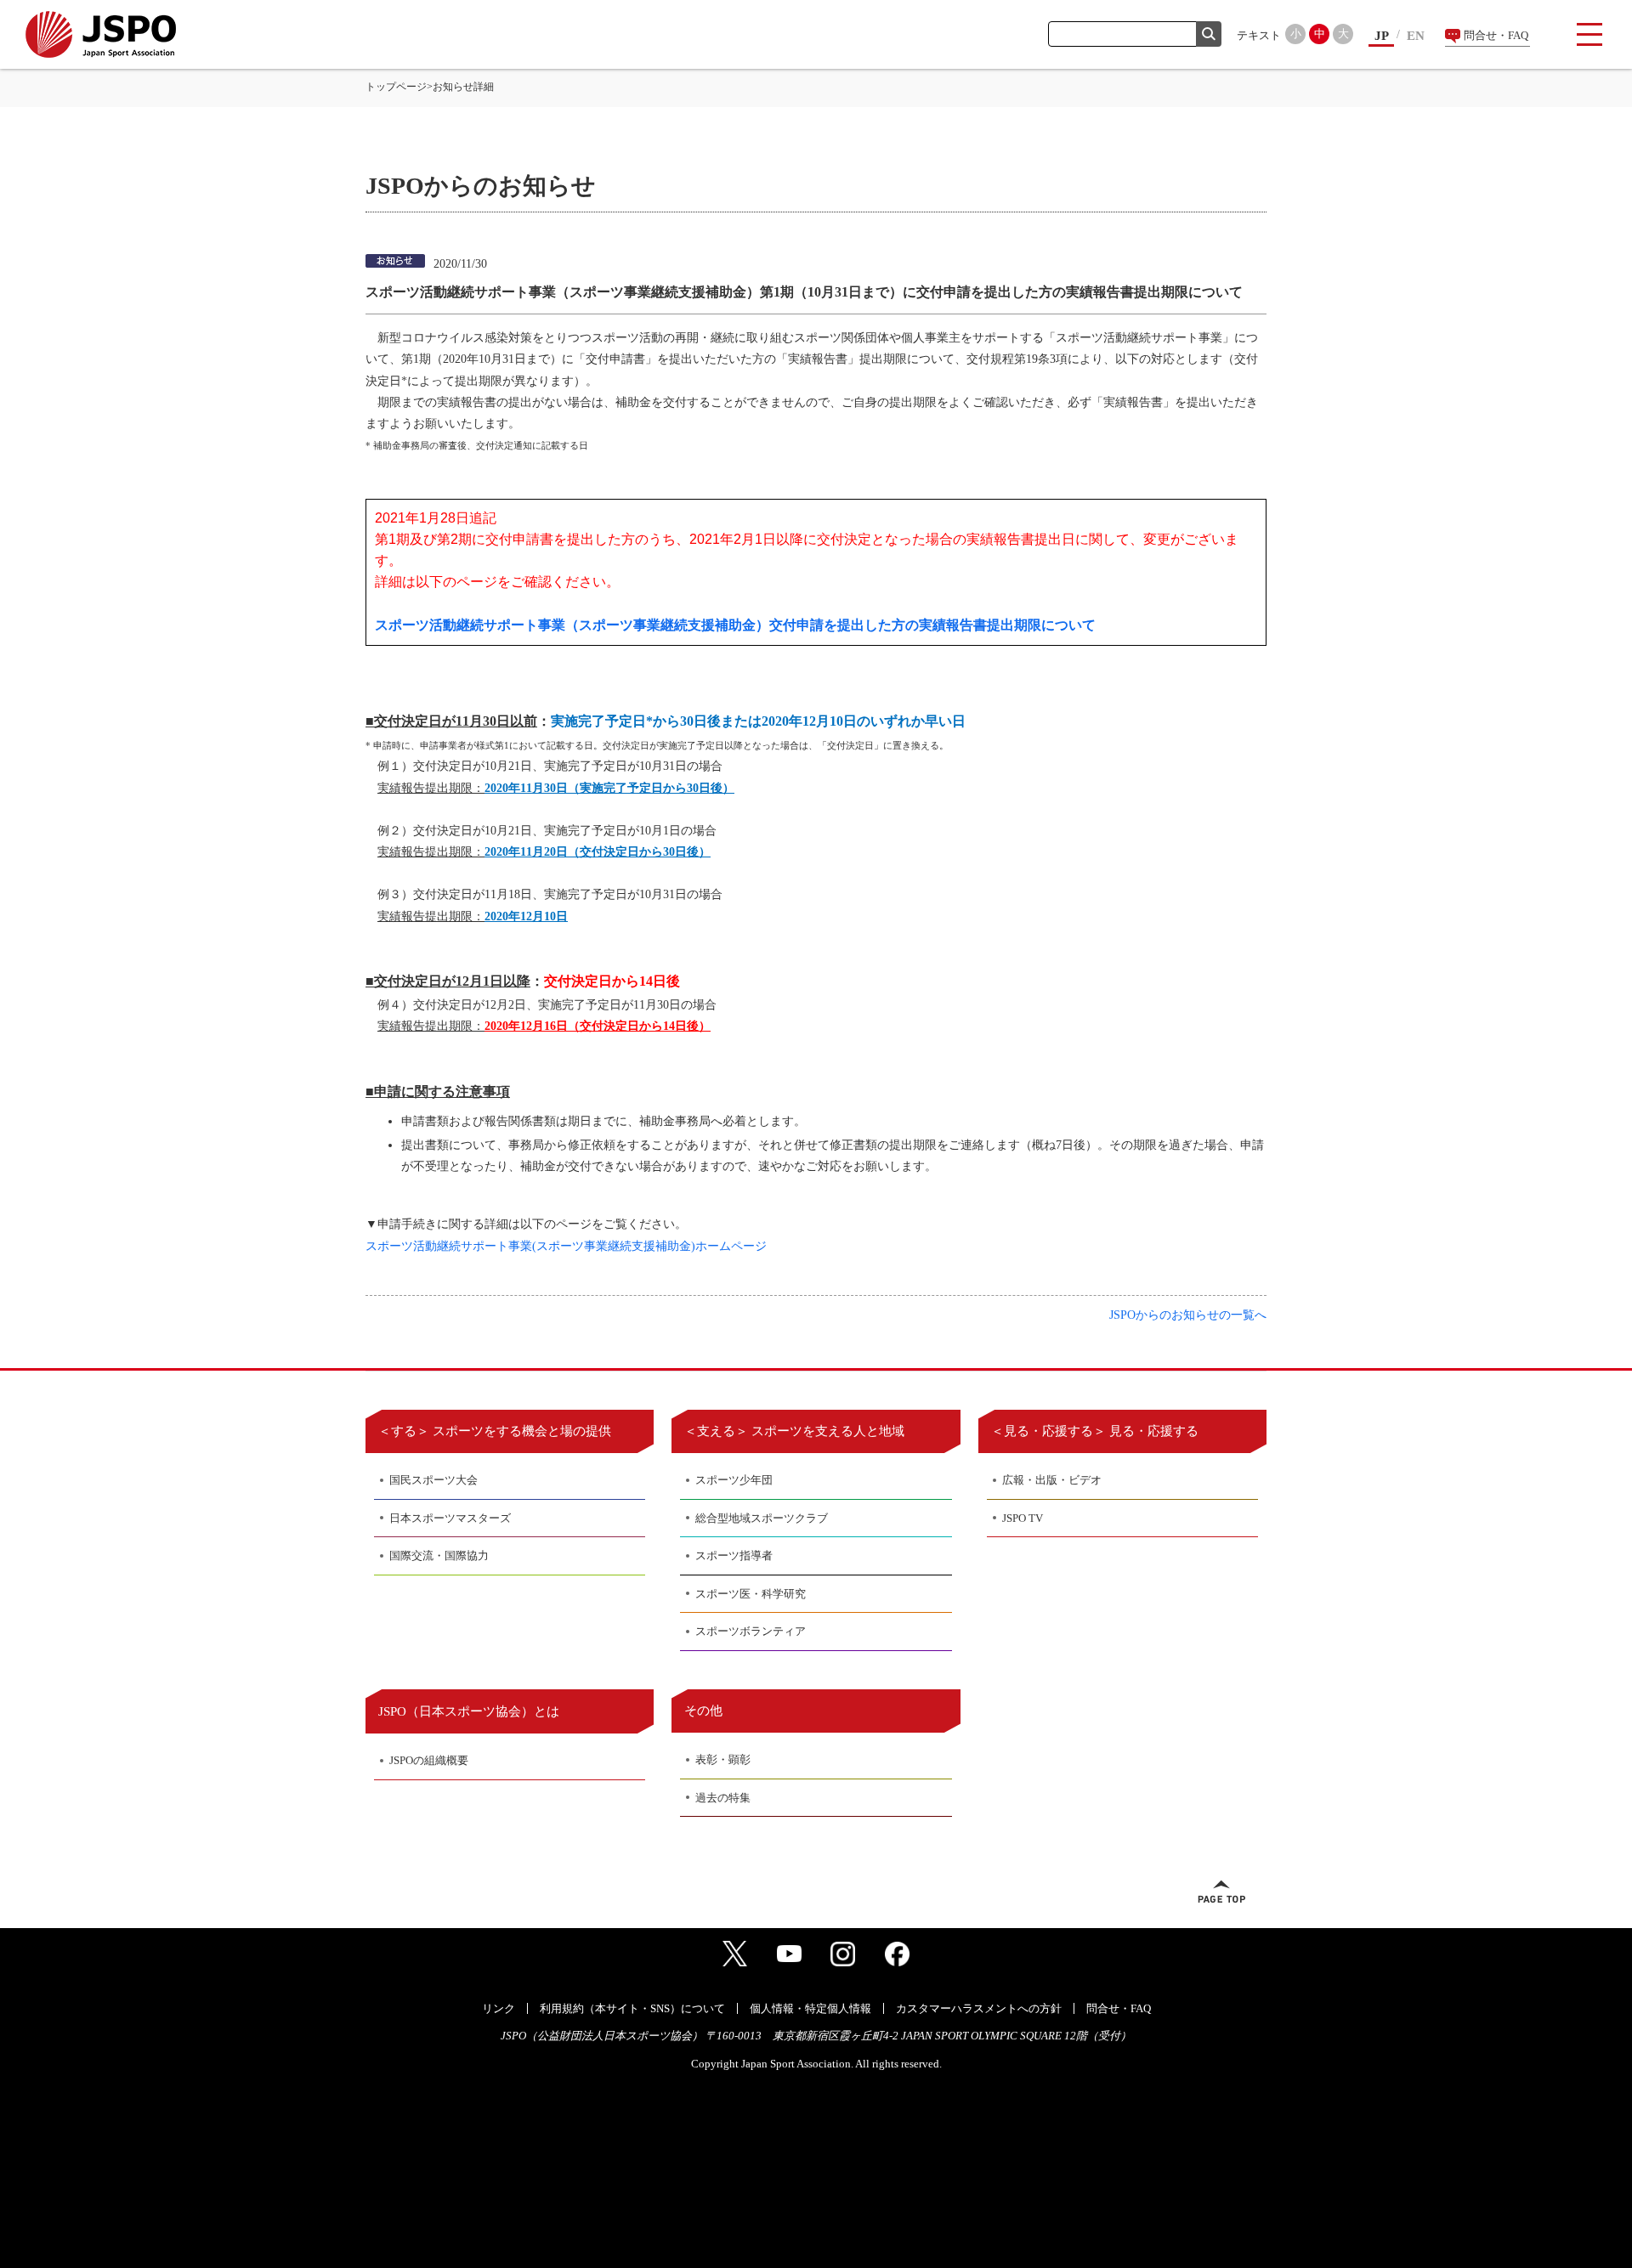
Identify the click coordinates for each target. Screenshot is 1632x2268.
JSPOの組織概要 (429, 1760)
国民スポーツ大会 (433, 1480)
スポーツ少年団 (734, 1480)
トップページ (396, 87)
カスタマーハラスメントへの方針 (979, 2008)
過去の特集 (723, 1798)
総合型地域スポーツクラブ (762, 1518)
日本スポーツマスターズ (450, 1518)
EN (1416, 36)
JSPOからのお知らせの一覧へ (1188, 1315)
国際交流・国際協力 (439, 1555)
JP (1382, 36)
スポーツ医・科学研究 (751, 1594)
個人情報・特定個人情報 (810, 2008)
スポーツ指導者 (734, 1555)
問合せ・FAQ (1496, 35)
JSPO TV (1023, 1518)
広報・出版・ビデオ (1052, 1480)
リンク (499, 2008)
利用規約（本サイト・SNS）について (632, 2008)
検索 (1209, 34)
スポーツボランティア (751, 1631)
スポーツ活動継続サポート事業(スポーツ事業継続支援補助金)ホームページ (566, 1246)
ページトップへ (1221, 1892)
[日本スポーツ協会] (101, 34)
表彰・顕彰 (723, 1759)
